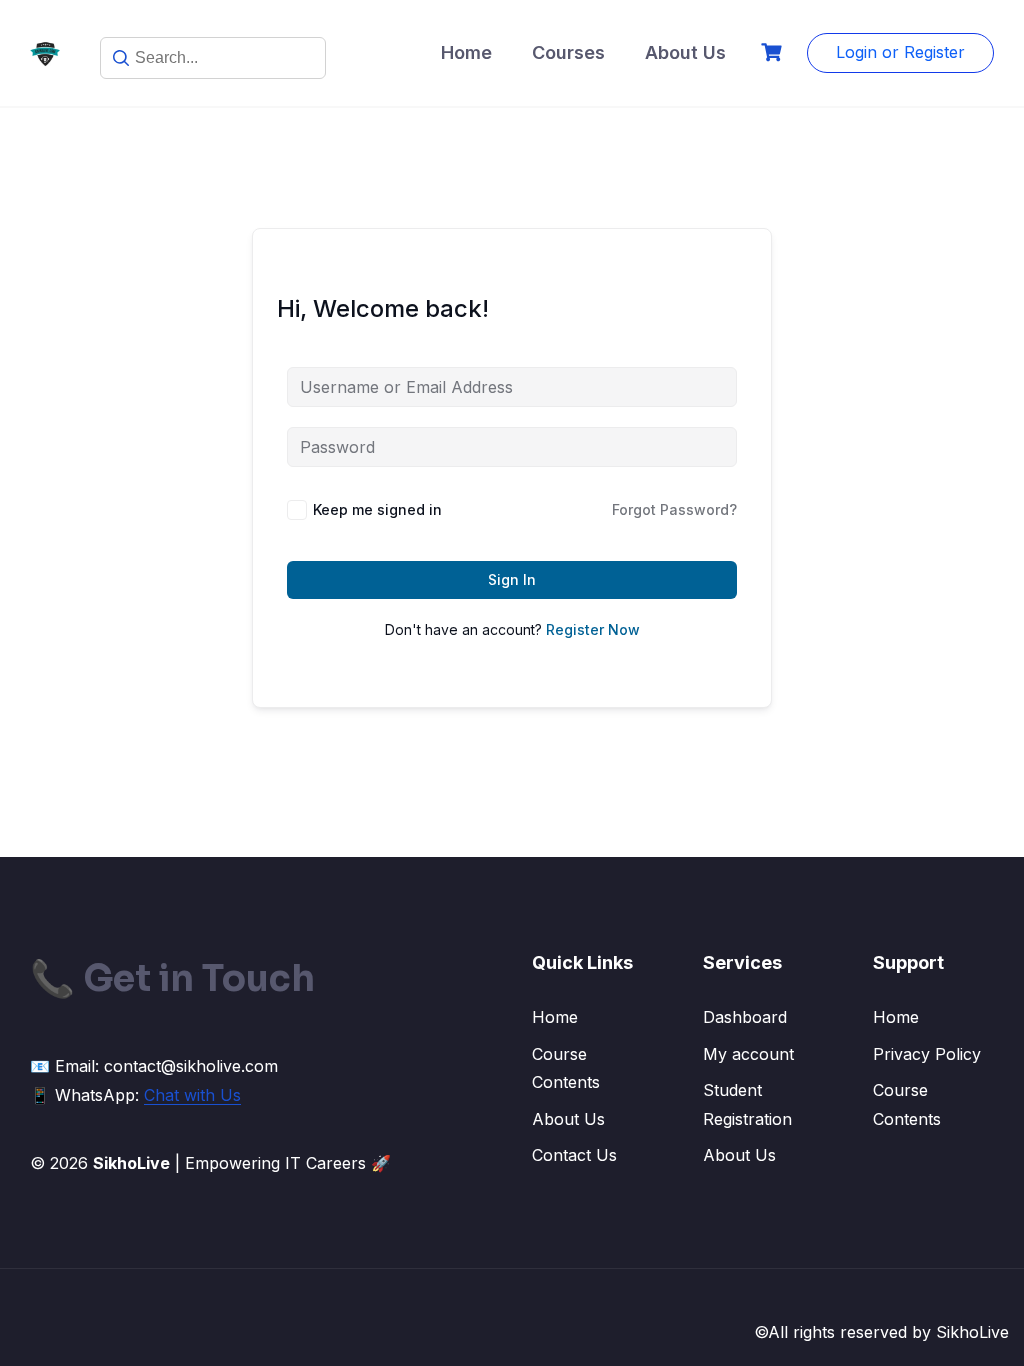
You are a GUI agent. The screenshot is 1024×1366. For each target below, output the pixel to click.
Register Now (593, 629)
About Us (685, 52)
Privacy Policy (927, 1054)
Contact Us (574, 1155)
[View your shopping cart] (774, 52)
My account (748, 1054)
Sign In (512, 579)
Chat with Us (192, 1095)
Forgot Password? (674, 509)
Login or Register (900, 52)
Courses (568, 52)
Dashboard (745, 1017)
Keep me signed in (377, 509)
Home (466, 52)
